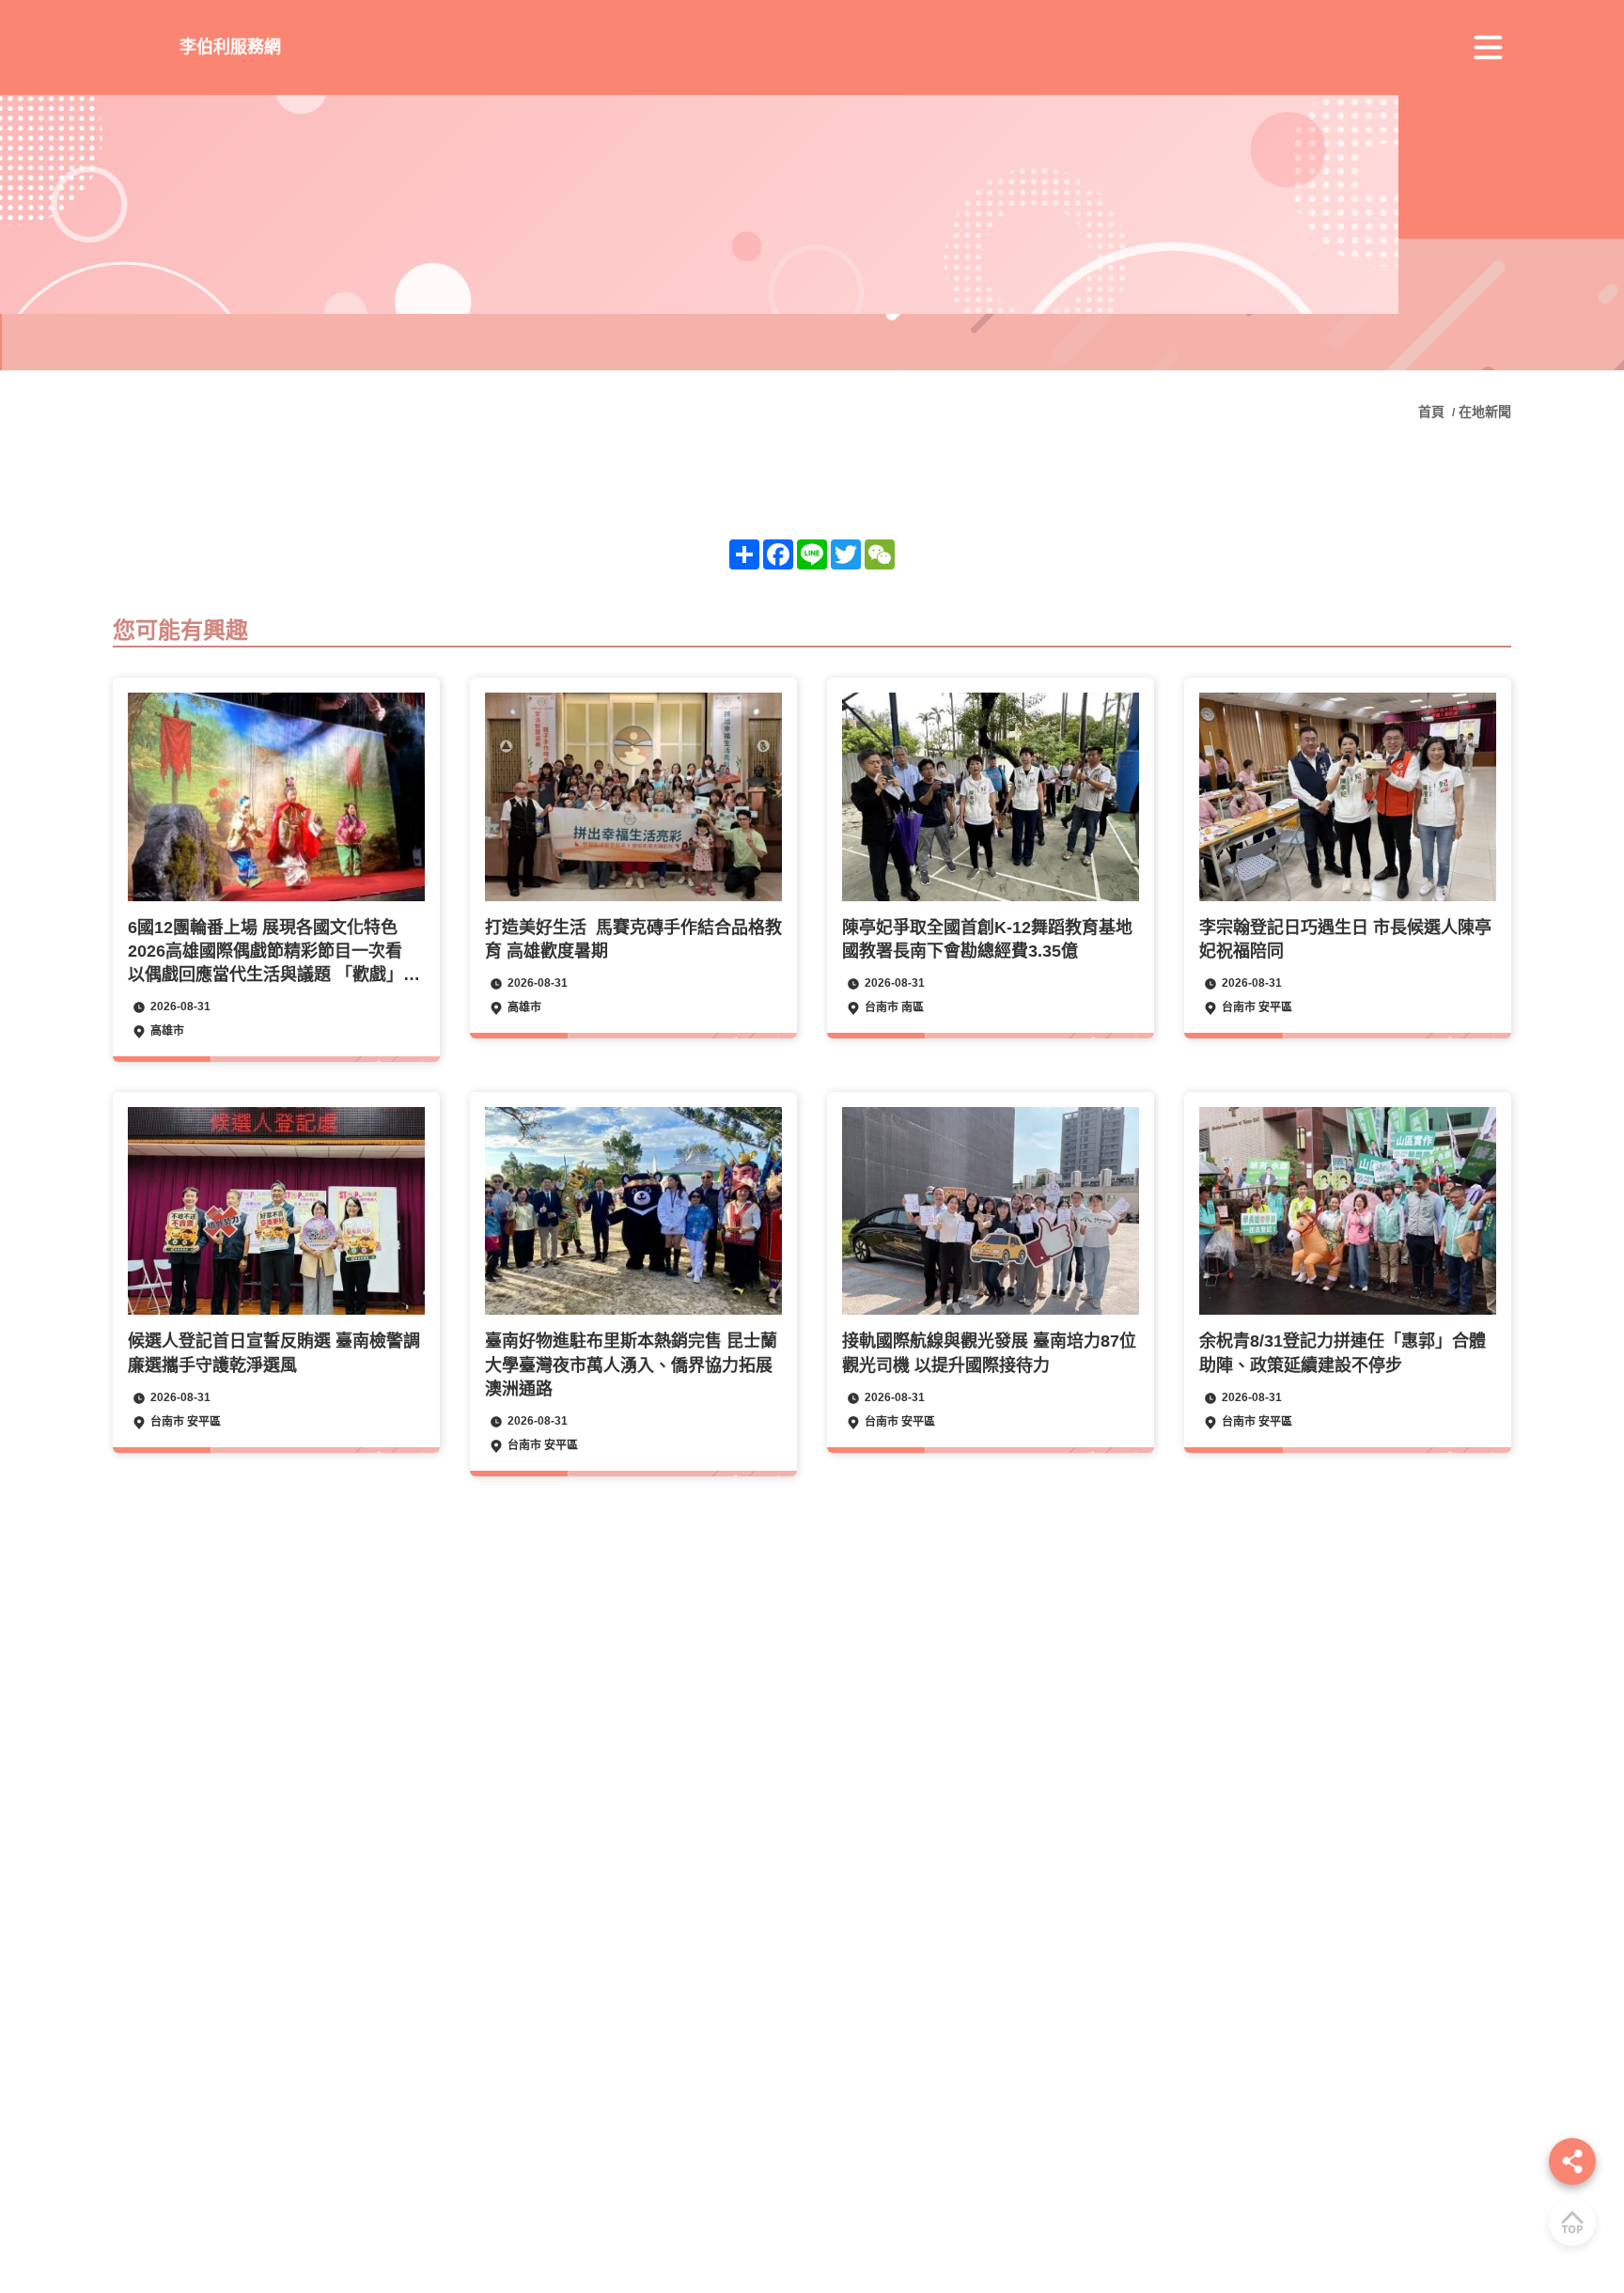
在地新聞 (1485, 412)
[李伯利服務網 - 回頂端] (1572, 2223)
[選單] (1488, 48)
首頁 (1433, 412)
